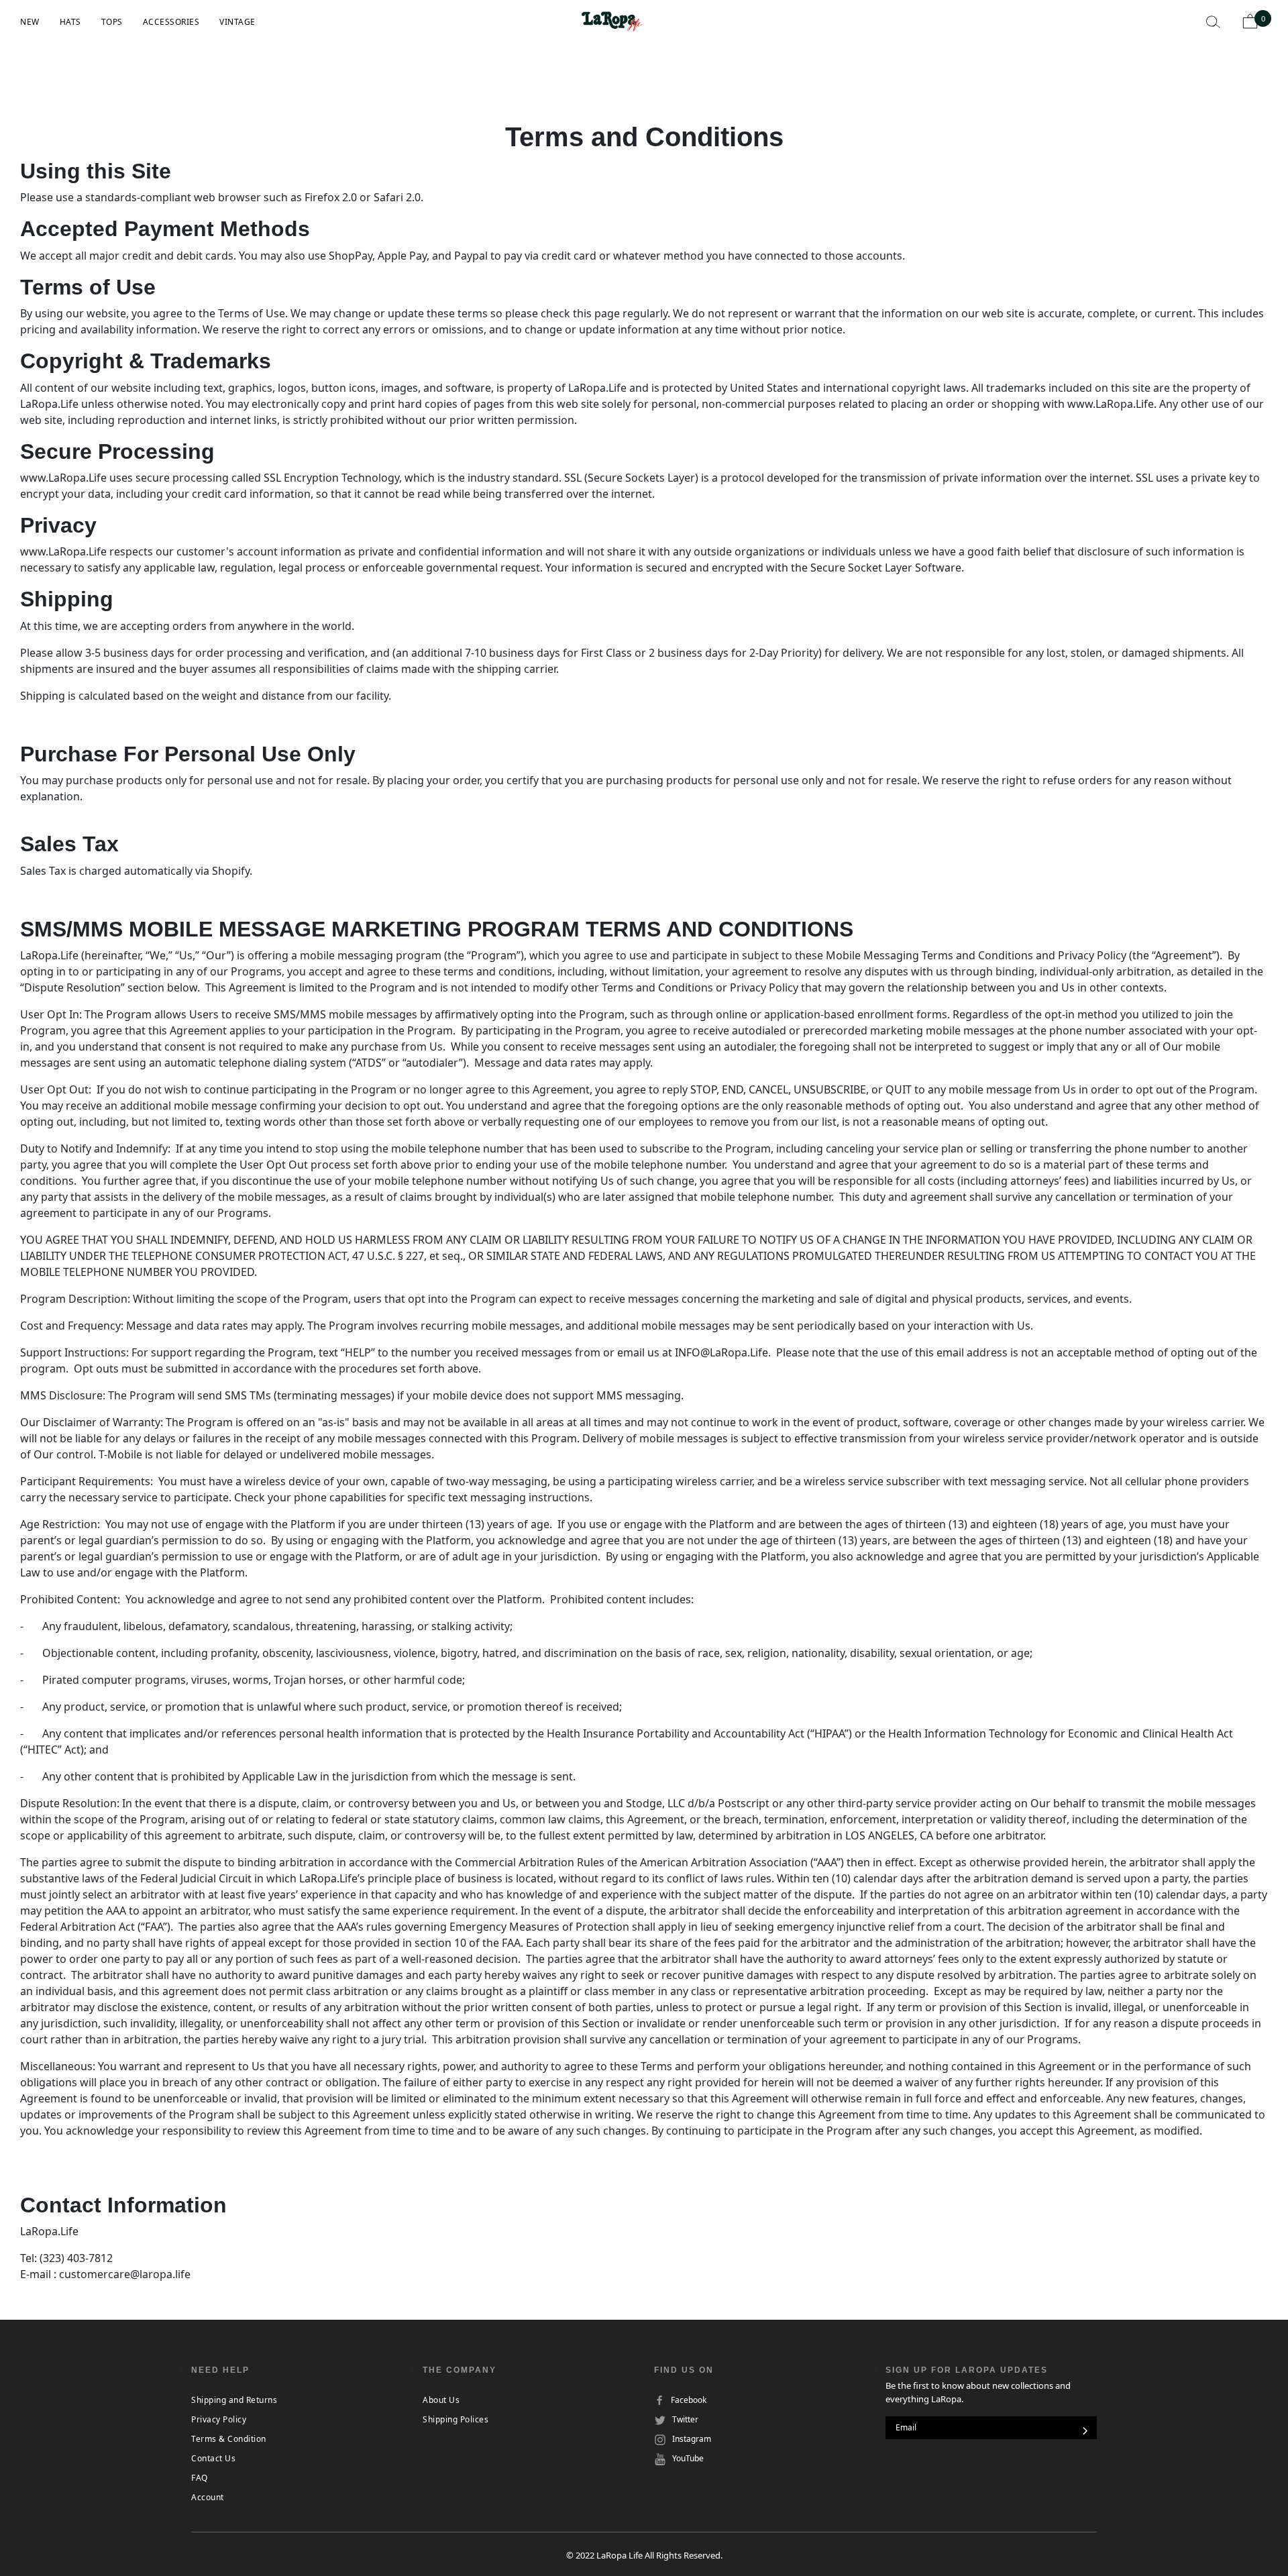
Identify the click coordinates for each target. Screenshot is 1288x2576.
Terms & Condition (229, 2439)
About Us (441, 2400)
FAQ (200, 2478)
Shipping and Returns (234, 2400)
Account (208, 2497)
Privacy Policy (219, 2419)
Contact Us (213, 2458)
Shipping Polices (455, 2419)
